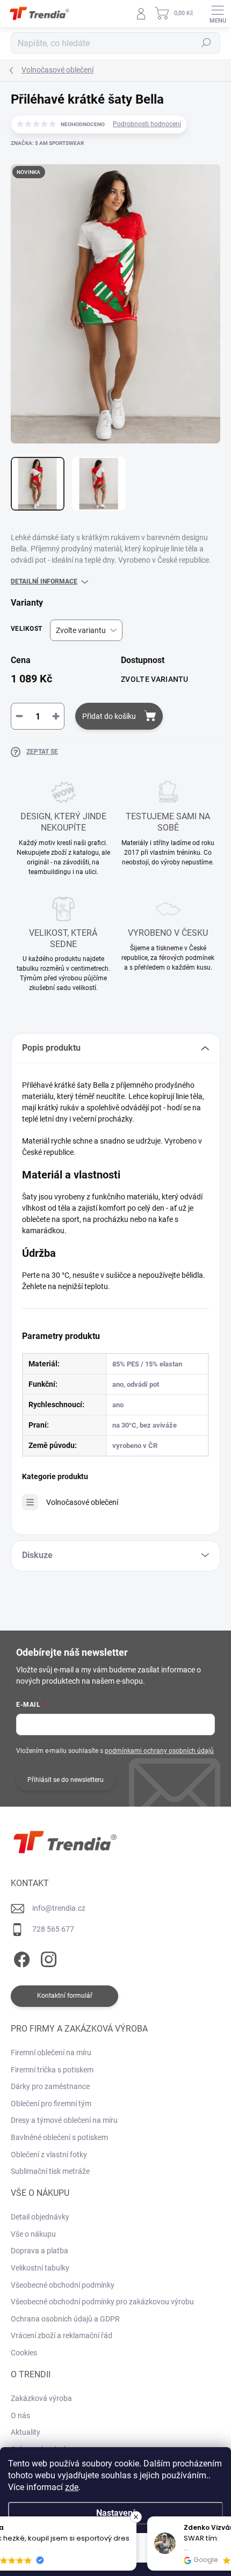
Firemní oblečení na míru (51, 2053)
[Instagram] (47, 1958)
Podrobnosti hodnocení (147, 124)
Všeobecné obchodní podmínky (63, 2285)
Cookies (24, 2353)
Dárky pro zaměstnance (50, 2086)
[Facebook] (20, 1958)
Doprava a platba (39, 2251)
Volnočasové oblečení (82, 1502)
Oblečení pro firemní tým (51, 2104)
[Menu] (218, 13)
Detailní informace (44, 581)
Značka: (47, 143)
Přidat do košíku (109, 716)
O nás (20, 2415)
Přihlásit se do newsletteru (66, 1780)
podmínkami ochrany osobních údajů (159, 1751)
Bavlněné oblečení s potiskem (59, 2137)
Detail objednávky (40, 2217)
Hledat (206, 43)
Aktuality (26, 2432)
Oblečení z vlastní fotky (49, 2155)
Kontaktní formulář (65, 1996)
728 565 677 (53, 1929)
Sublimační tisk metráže (50, 2171)
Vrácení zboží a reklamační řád (62, 2335)
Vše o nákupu (33, 2234)
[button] (225, 2517)
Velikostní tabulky (40, 2268)
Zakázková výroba (41, 2398)
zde (72, 2487)
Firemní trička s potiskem (52, 2070)
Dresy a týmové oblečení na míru (64, 2120)
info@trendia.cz (59, 1908)
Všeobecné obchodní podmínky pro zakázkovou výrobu (102, 2302)
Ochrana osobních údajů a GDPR (65, 2319)
